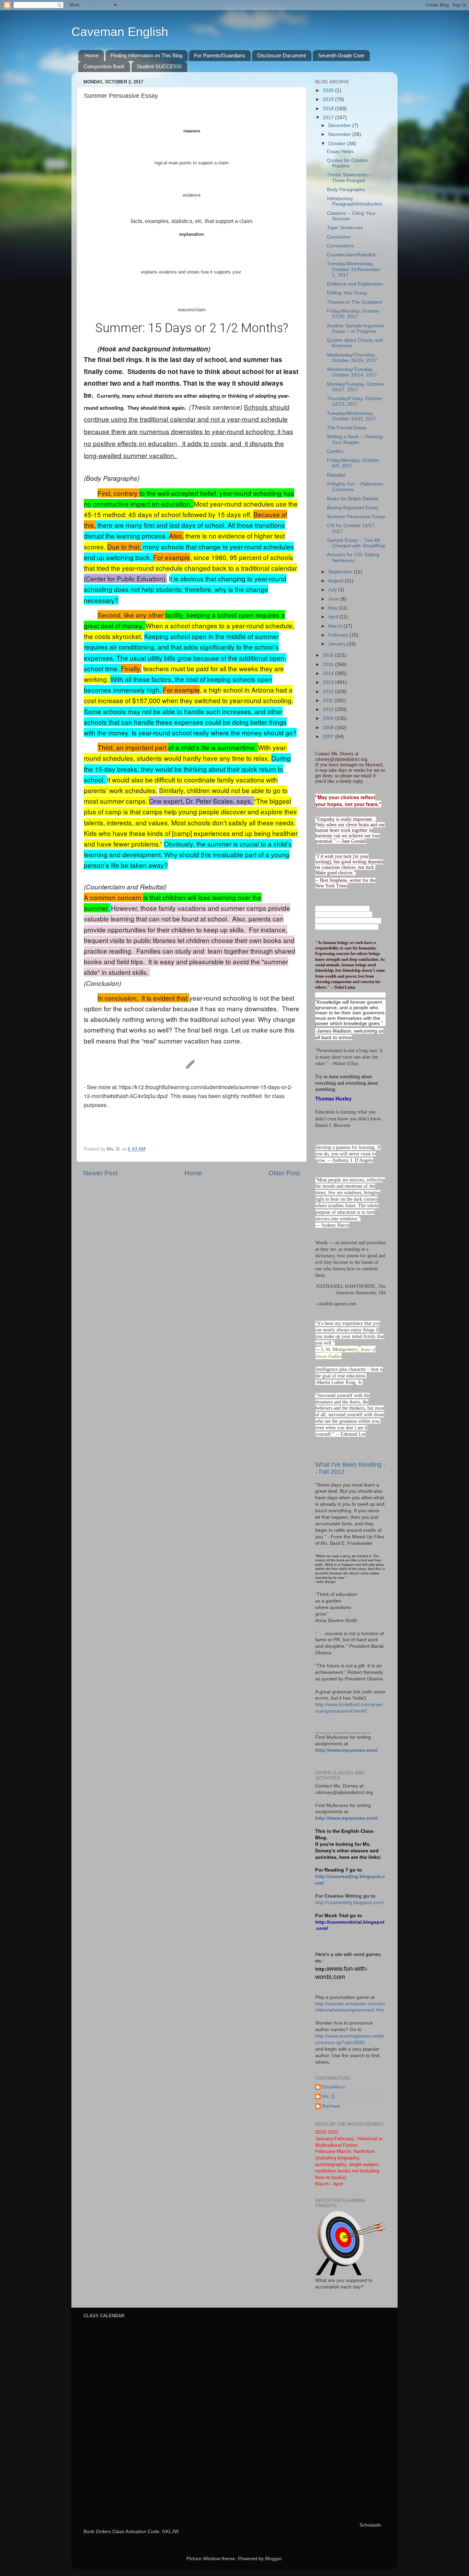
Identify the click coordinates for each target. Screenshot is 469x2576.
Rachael (331, 2106)
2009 (329, 718)
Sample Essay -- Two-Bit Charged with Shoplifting (356, 543)
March (336, 626)
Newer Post (101, 1173)
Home (92, 55)
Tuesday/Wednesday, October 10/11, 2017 (352, 416)
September (341, 572)
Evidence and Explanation (355, 284)
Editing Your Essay (347, 293)
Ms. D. (329, 2096)
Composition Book (104, 66)
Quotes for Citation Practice (347, 163)
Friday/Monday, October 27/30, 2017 (353, 314)
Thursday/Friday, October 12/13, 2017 (355, 401)
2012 (329, 692)
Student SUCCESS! (159, 66)
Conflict (335, 451)
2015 (329, 665)
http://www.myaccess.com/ (346, 1750)
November (340, 134)
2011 (329, 701)
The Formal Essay (347, 428)
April (334, 617)
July (333, 590)
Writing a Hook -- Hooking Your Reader (355, 439)
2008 (329, 728)
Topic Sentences (345, 228)
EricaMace (334, 2087)
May (334, 608)
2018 (329, 109)
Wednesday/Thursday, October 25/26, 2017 (352, 358)
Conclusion (339, 237)
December (340, 125)
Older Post (284, 1173)
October (338, 144)
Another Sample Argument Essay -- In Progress (356, 329)
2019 (329, 99)
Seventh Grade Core (341, 55)
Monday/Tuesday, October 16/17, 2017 (356, 387)
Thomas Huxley (333, 1098)
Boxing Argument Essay (353, 508)
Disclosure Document (282, 55)
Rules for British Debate (353, 499)
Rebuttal (336, 475)
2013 (329, 682)
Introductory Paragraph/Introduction (354, 201)
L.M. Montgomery (340, 1349)
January (338, 644)
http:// (322, 1969)
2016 (329, 655)
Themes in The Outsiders (354, 302)
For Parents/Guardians (220, 55)
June (334, 599)
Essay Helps (340, 151)
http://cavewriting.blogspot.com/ (350, 1903)
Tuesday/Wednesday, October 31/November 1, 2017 (354, 269)
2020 (329, 90)
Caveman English (120, 32)
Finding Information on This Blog (146, 55)
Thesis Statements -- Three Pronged (350, 178)
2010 (329, 709)
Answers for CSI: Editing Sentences (353, 557)
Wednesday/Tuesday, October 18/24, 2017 (352, 372)
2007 (329, 737)
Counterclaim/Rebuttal (351, 255)
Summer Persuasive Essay (356, 517)
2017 (329, 118)
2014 (329, 673)
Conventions (340, 246)
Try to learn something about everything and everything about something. (347, 1083)
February (339, 635)
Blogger (273, 2559)
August (336, 581)
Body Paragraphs (346, 190)
